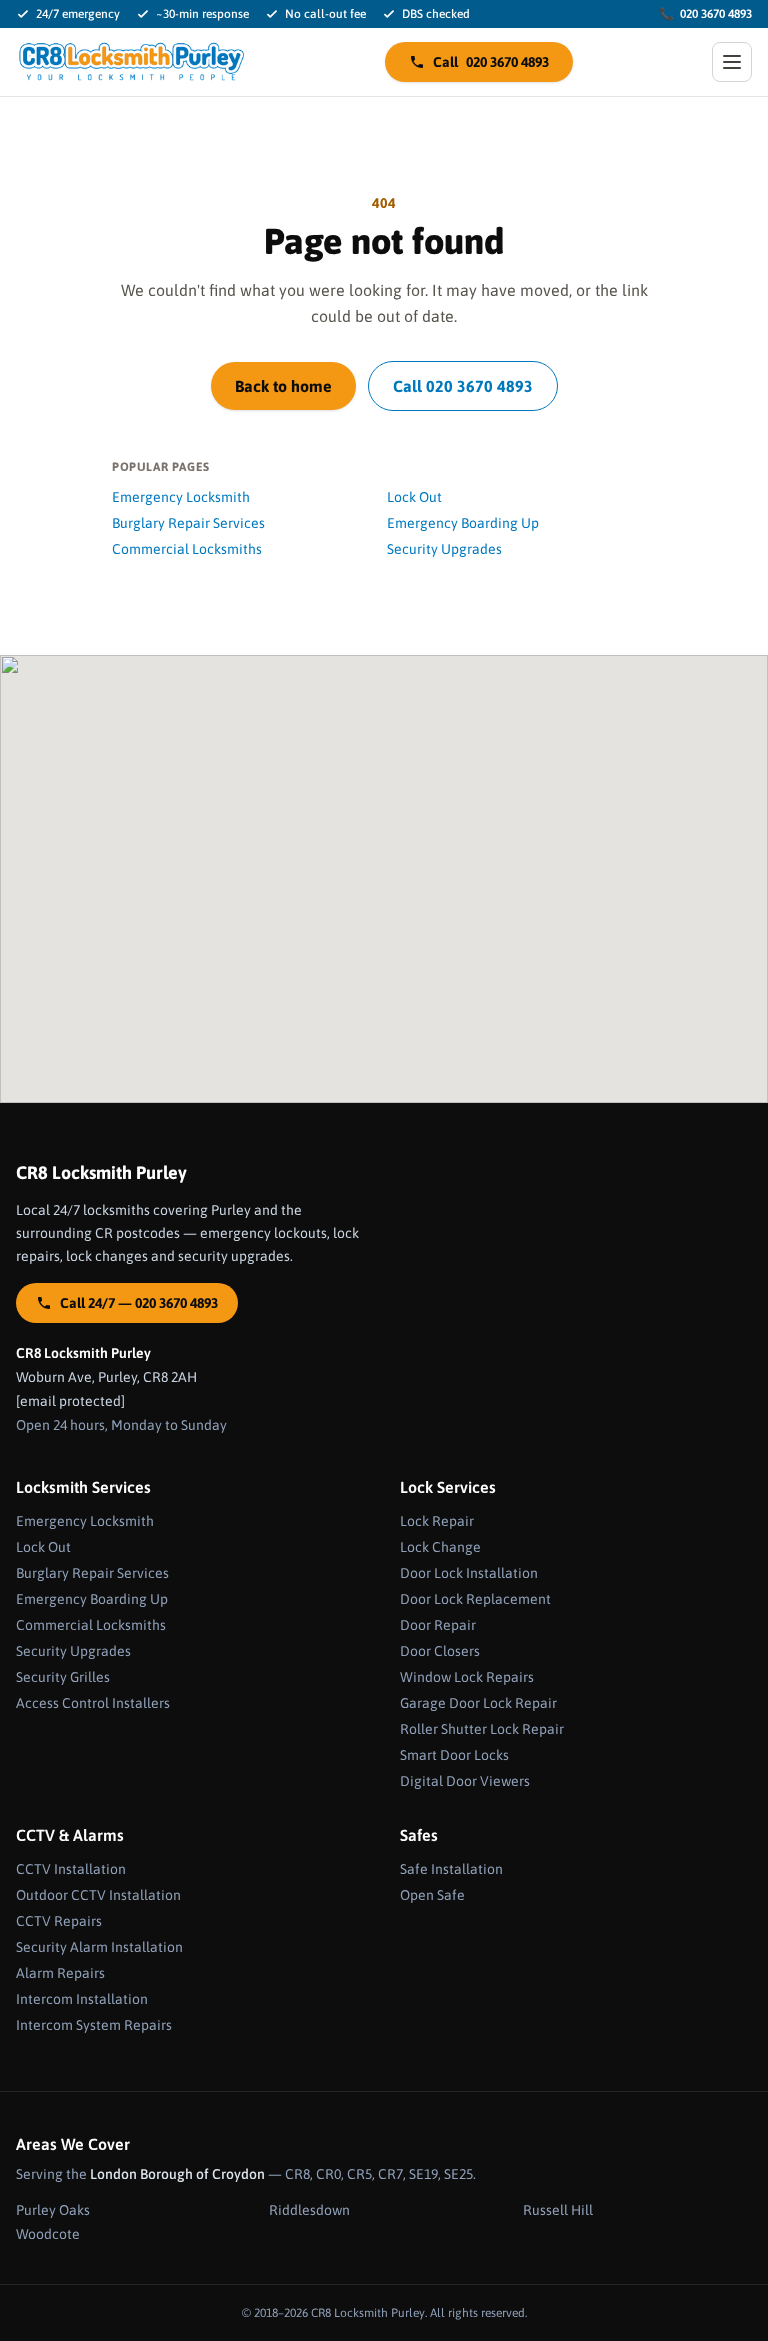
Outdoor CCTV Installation (98, 1895)
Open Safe (432, 1895)
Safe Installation (451, 1869)
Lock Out (414, 497)
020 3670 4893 (705, 14)
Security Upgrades (444, 549)
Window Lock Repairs (467, 1677)
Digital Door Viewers (465, 1781)
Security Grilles (63, 1677)
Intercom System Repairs (94, 2025)
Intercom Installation (82, 1999)
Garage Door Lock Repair (478, 1703)
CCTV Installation (71, 1869)
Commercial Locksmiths (187, 549)
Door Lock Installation (469, 1573)
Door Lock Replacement (475, 1599)
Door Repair (438, 1625)
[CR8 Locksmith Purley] (131, 62)
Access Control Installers (93, 1703)
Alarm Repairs (60, 1973)
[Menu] (732, 62)
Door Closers (440, 1651)
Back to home (283, 386)
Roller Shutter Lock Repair (482, 1729)
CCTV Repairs (59, 1921)
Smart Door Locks (454, 1755)
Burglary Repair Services (188, 523)
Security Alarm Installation (99, 1947)
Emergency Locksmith (181, 497)
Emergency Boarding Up (463, 523)
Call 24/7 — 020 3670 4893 (139, 1303)
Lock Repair (437, 1521)
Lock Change (440, 1547)
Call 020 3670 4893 (463, 386)
